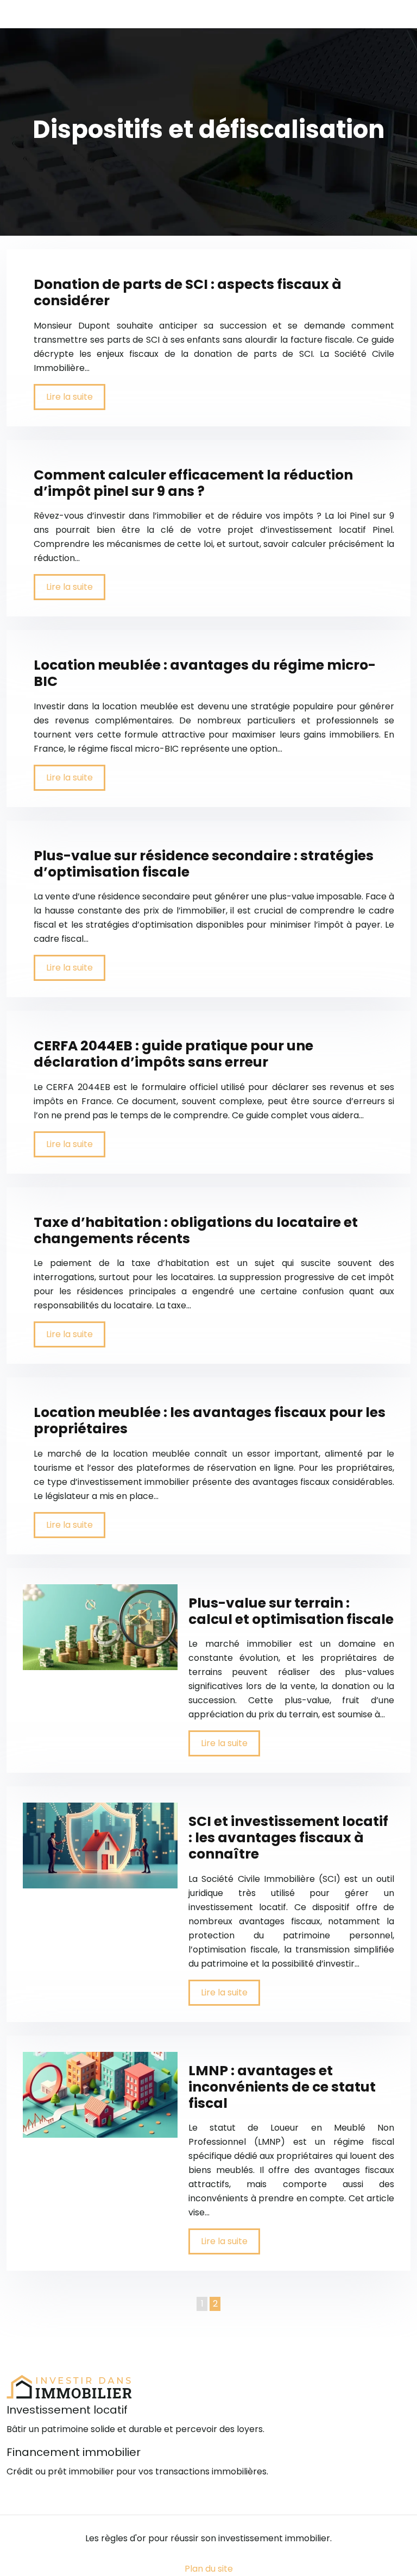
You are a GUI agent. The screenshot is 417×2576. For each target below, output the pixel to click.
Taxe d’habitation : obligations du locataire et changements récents (196, 1230)
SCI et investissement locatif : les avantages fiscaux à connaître (288, 1838)
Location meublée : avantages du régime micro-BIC (205, 673)
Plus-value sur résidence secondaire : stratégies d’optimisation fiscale (204, 864)
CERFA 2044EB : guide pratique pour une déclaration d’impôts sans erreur (173, 1054)
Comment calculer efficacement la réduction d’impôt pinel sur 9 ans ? (193, 483)
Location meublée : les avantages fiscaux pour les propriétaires (210, 1421)
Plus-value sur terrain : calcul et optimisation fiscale (291, 1611)
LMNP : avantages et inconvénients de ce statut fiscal (282, 2087)
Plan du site (209, 2569)
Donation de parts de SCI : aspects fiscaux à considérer (188, 292)
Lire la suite (69, 397)
